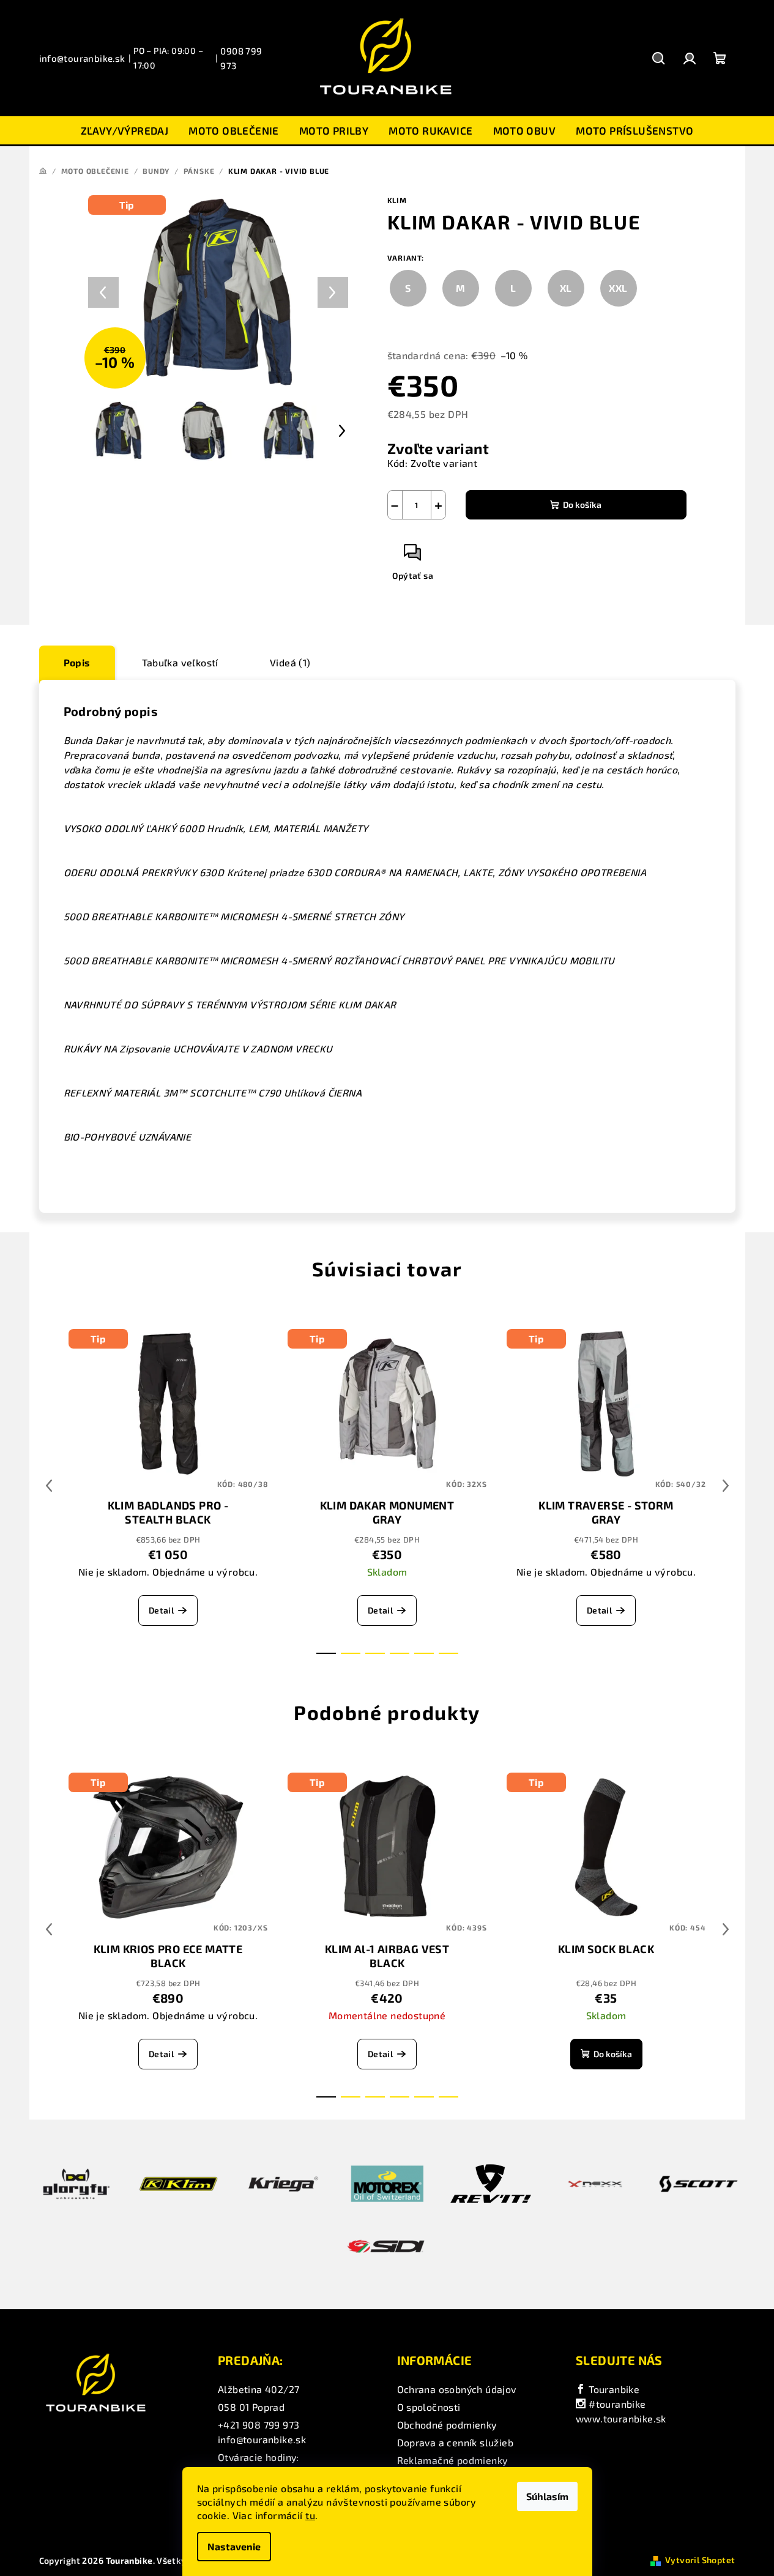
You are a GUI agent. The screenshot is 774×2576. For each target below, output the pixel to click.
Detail (161, 1610)
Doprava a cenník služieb (456, 2442)
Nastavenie (234, 2546)
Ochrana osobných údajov (457, 2389)
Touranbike (613, 2389)
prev (49, 1486)
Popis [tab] (77, 662)
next (726, 1486)
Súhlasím (547, 2496)
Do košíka (582, 504)
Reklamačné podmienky (452, 2460)
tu (310, 2515)
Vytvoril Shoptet (700, 2560)
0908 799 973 (241, 58)
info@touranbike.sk (82, 58)
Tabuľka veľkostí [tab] (180, 662)
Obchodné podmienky (447, 2425)
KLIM (397, 200)
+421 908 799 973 (259, 2425)
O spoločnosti (429, 2407)
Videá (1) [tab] (290, 662)
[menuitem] (125, 130)
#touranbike (616, 2404)
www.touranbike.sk (621, 2418)
